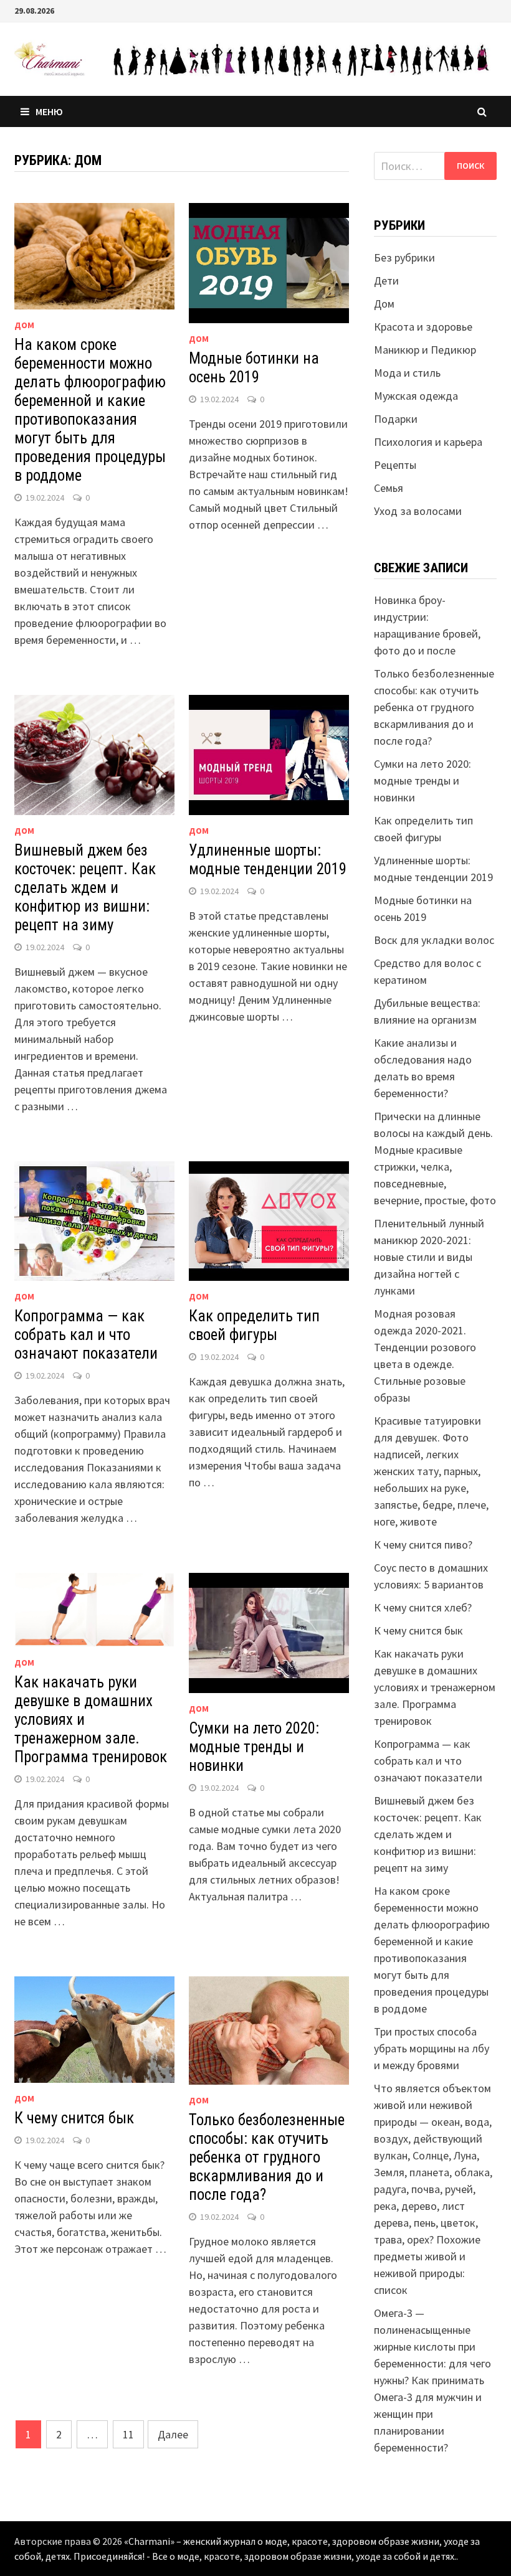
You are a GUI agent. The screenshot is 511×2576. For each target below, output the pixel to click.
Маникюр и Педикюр (425, 350)
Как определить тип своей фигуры (254, 1325)
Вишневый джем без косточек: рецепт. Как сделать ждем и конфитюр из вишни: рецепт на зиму (85, 888)
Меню (49, 111)
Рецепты (395, 465)
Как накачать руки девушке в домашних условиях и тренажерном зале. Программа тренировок (435, 1687)
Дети (386, 281)
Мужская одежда (416, 396)
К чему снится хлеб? (423, 1607)
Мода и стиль (407, 373)
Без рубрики (404, 257)
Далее (173, 2434)
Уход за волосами (418, 511)
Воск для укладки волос (434, 940)
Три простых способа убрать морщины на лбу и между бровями (432, 2048)
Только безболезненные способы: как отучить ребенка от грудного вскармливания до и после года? (267, 2157)
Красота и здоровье (423, 327)
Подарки (396, 419)
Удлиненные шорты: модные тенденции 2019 (268, 860)
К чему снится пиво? (423, 1545)
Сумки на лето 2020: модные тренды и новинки (254, 1747)
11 (128, 2434)
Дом (24, 325)
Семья (389, 488)
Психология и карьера (428, 442)
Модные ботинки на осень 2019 (254, 368)
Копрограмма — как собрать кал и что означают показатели (86, 1335)
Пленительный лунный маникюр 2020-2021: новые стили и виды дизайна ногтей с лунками (429, 1257)
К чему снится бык (74, 2118)
